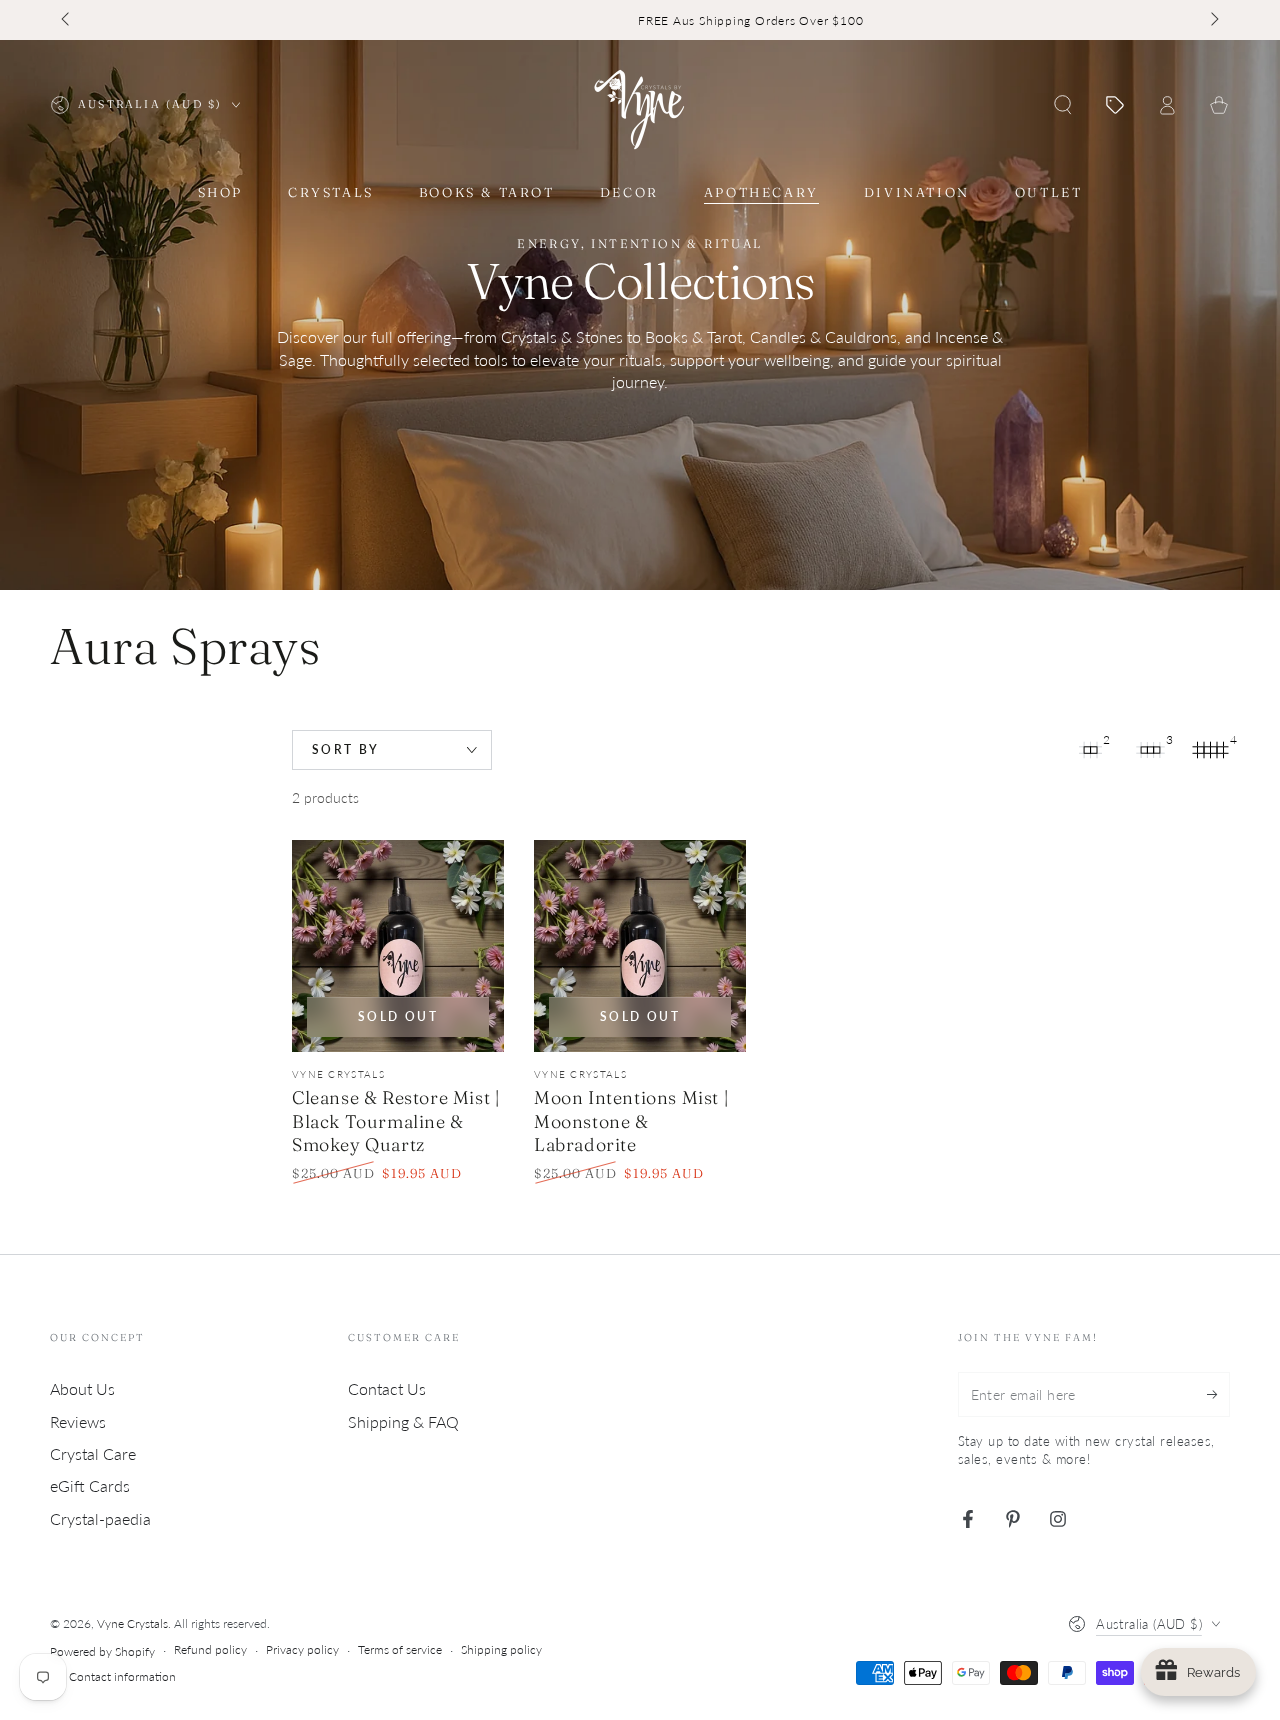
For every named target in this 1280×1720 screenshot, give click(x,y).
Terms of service (400, 1649)
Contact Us (387, 1388)
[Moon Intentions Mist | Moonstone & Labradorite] (640, 946)
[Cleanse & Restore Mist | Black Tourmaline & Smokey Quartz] (398, 946)
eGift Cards (90, 1485)
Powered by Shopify (102, 1651)
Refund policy (210, 1649)
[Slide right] (1213, 20)
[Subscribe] (1218, 1394)
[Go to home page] (640, 105)
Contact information (122, 1676)
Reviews (78, 1421)
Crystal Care (93, 1453)
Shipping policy (501, 1649)
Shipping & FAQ (403, 1421)
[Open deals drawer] (1115, 105)
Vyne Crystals (132, 1623)
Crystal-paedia (100, 1518)
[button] (1063, 105)
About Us (82, 1388)
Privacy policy (302, 1649)
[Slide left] (67, 20)
